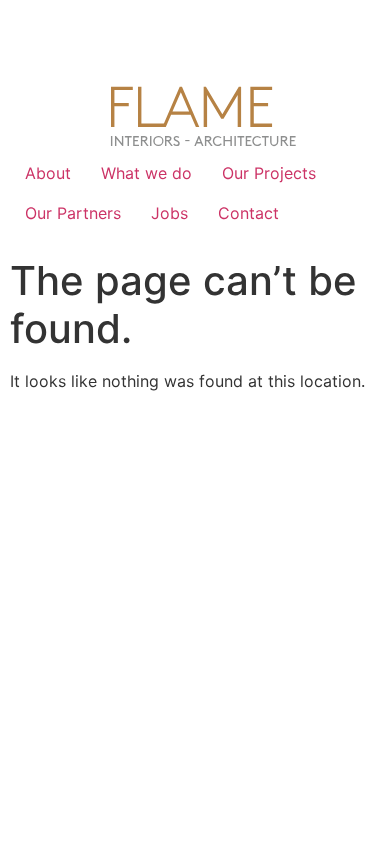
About (48, 173)
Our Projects (269, 173)
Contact (248, 213)
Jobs (169, 213)
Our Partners (73, 213)
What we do (146, 173)
